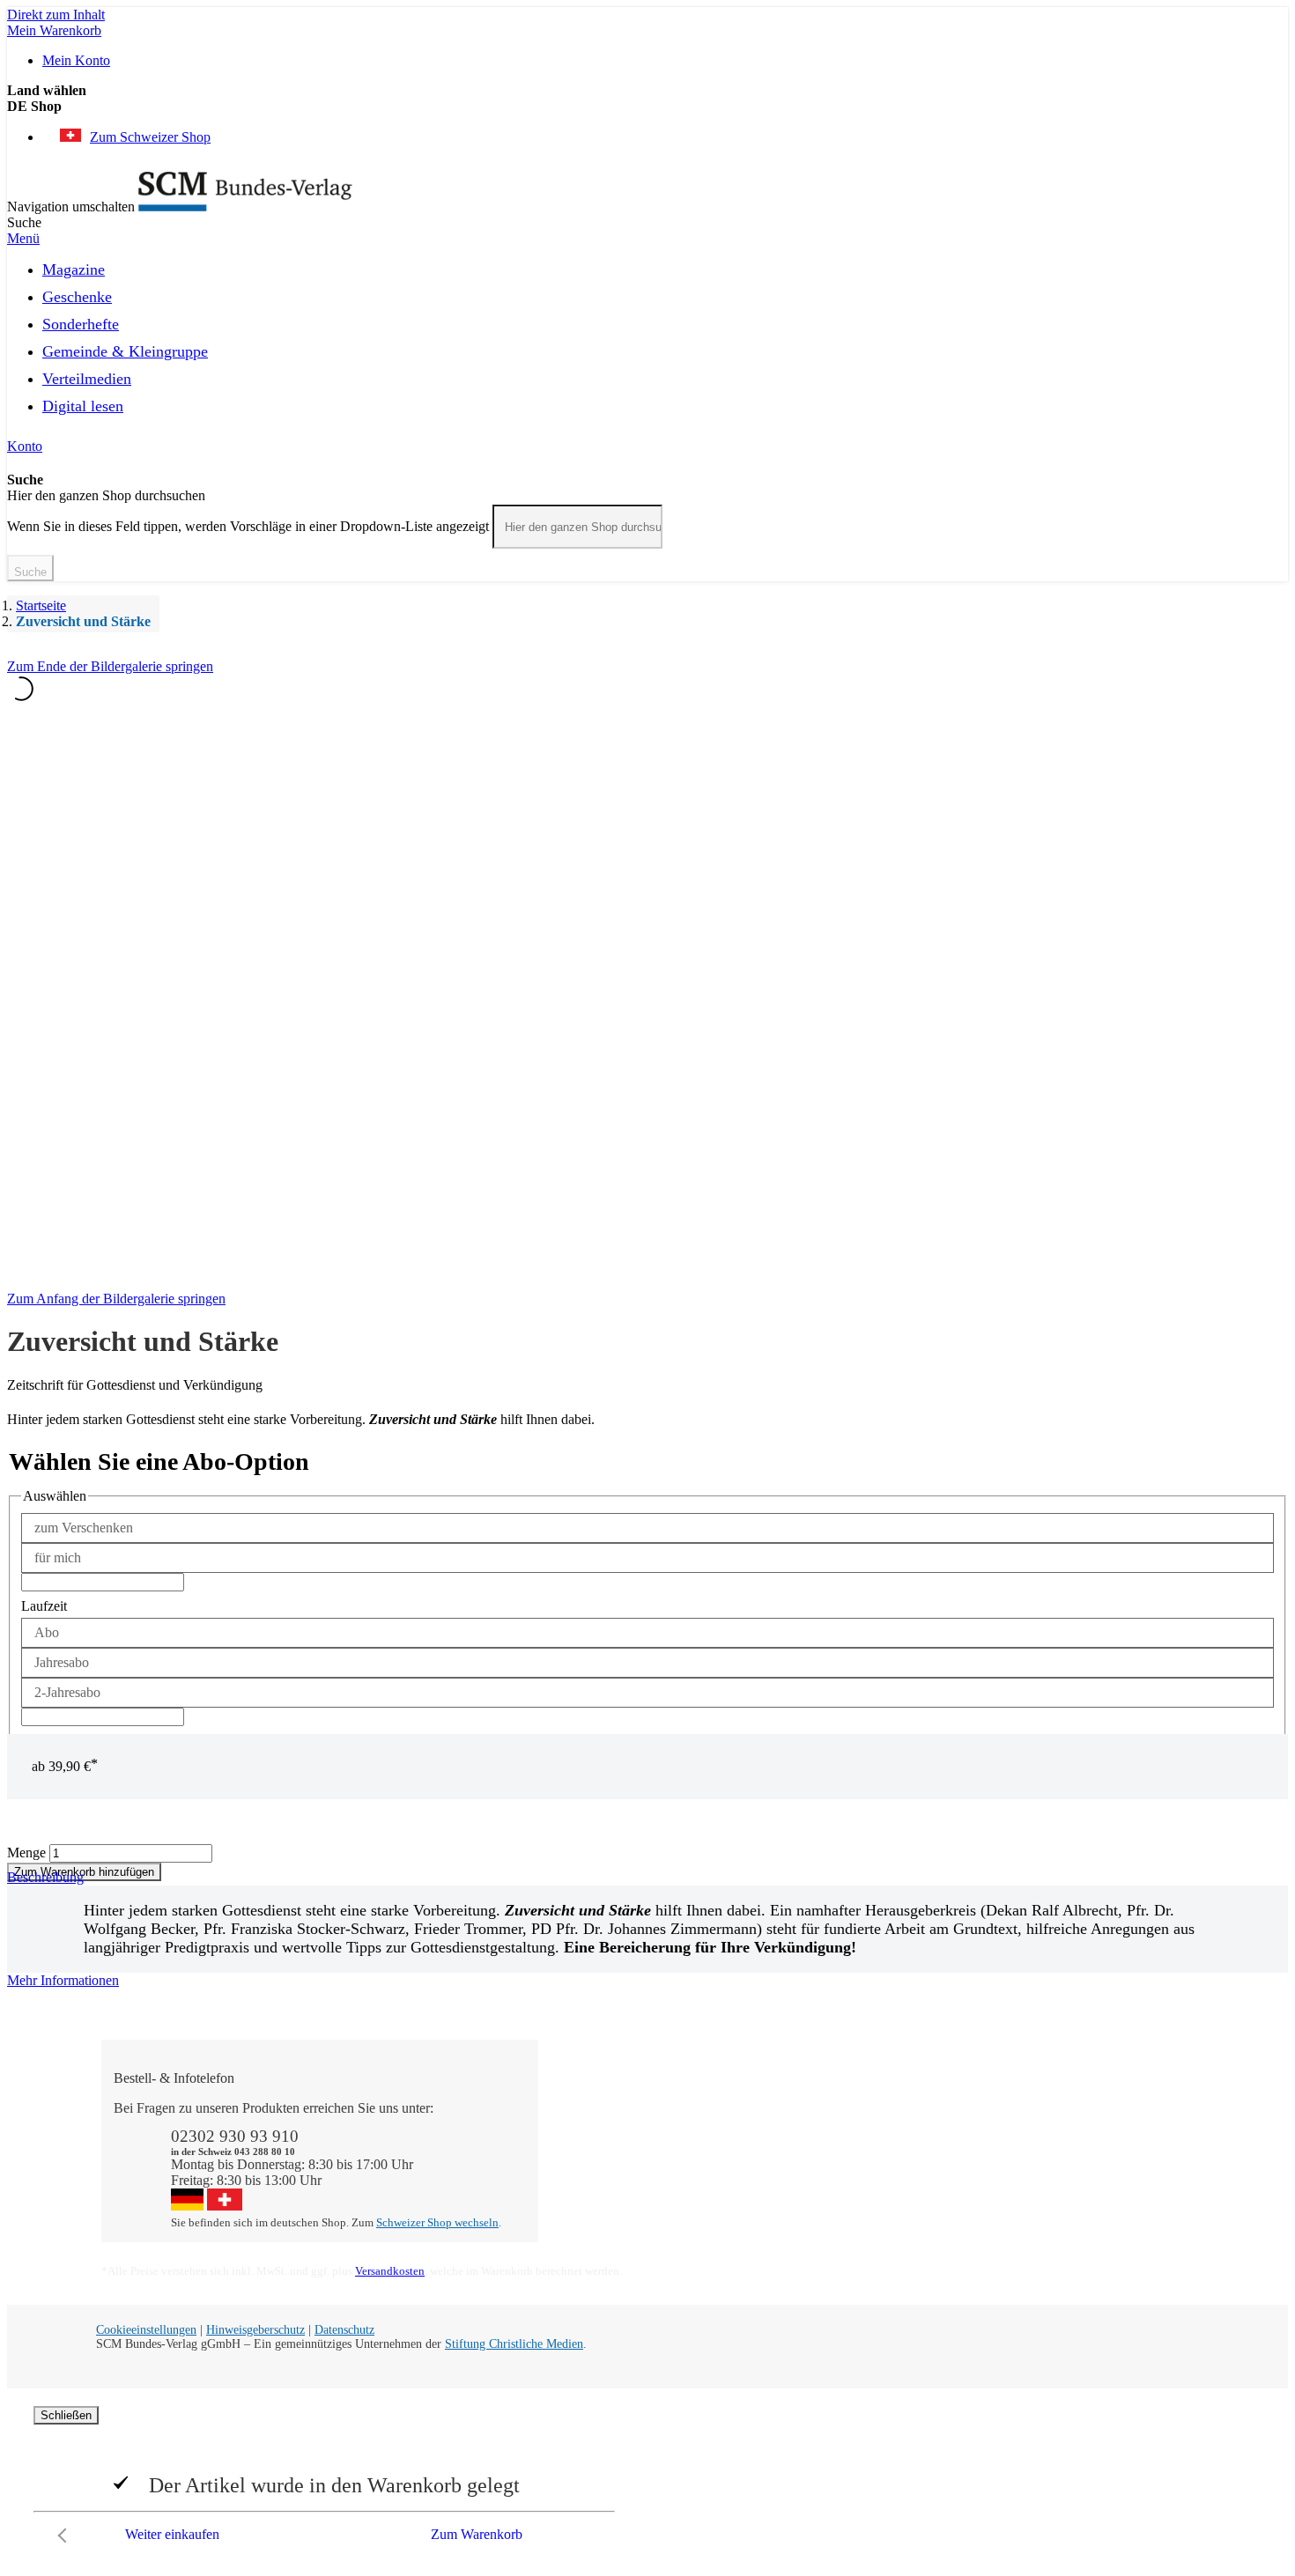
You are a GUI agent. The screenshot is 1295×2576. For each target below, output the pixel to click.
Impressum (805, 2187)
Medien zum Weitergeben (1064, 2155)
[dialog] (647, 2479)
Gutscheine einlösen (612, 2155)
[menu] (647, 343)
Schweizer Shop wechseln (437, 2222)
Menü (23, 238)
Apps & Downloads (612, 2124)
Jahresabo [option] (62, 1662)
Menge (26, 1853)
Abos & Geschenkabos (1057, 2108)
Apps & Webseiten (827, 2140)
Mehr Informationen (63, 1980)
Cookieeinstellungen (146, 2330)
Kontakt (578, 2108)
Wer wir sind (810, 2108)
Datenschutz (344, 2330)
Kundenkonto (594, 2140)
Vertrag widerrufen (608, 2203)
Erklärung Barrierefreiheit (1064, 2187)
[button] (647, 107)
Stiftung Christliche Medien (514, 2344)
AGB (1008, 2171)
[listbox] (647, 1543)
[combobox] (577, 527)
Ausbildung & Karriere (839, 2155)
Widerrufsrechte (600, 2187)
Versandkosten (390, 2271)
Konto (25, 446)
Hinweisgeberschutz (255, 2330)
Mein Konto (76, 60)
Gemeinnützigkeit (824, 2124)
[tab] (647, 1981)
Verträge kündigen (607, 2171)
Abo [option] (47, 1632)
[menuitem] (74, 267)
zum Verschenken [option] (84, 1528)
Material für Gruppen (1052, 2140)
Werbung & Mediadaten (841, 2171)
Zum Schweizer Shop (150, 137)
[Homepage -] (245, 207)
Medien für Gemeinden (1058, 2124)
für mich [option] (58, 1557)
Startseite (41, 605)
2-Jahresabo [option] (67, 1692)
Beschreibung (45, 1877)
